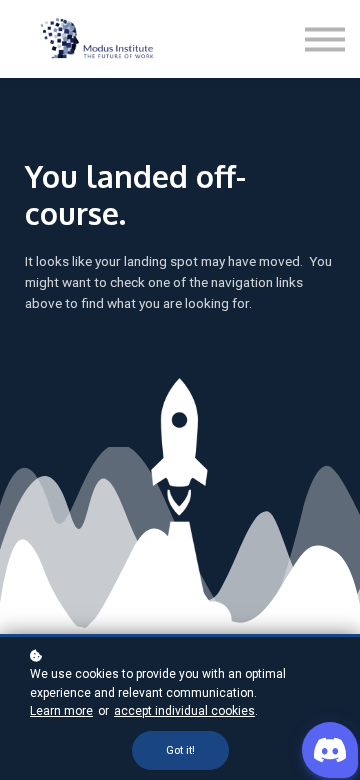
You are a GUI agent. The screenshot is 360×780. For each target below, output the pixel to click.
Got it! (180, 750)
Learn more (61, 711)
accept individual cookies (184, 711)
